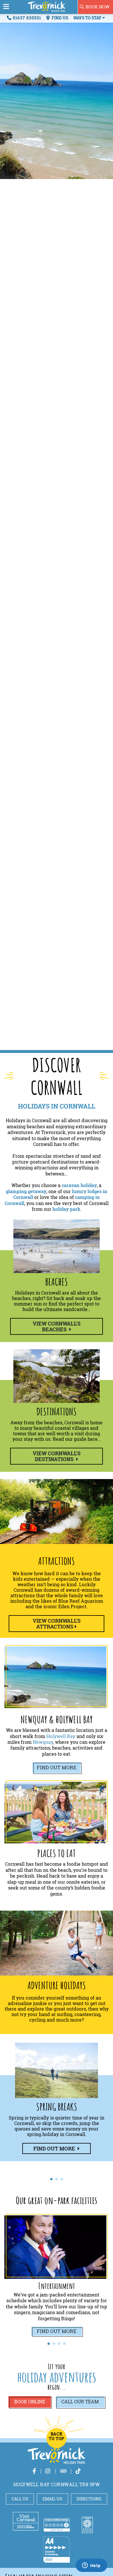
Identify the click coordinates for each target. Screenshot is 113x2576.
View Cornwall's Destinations (57, 1456)
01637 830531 (27, 18)
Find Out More (57, 2331)
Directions (89, 2499)
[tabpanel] (57, 2103)
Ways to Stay (88, 18)
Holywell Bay (61, 1736)
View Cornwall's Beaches (57, 1326)
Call (80, 2402)
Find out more (57, 1767)
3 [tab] (62, 2179)
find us (59, 18)
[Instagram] (48, 2471)
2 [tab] (57, 2179)
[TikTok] (78, 2471)
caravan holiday (79, 1185)
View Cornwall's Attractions (57, 1624)
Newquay (43, 1742)
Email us (52, 2499)
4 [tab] (64, 2344)
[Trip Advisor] (63, 2471)
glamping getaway (26, 1191)
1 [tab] (51, 2179)
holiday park (66, 1209)
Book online (30, 2402)
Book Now (97, 7)
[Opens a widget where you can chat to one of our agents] (91, 2566)
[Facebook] (34, 2471)
